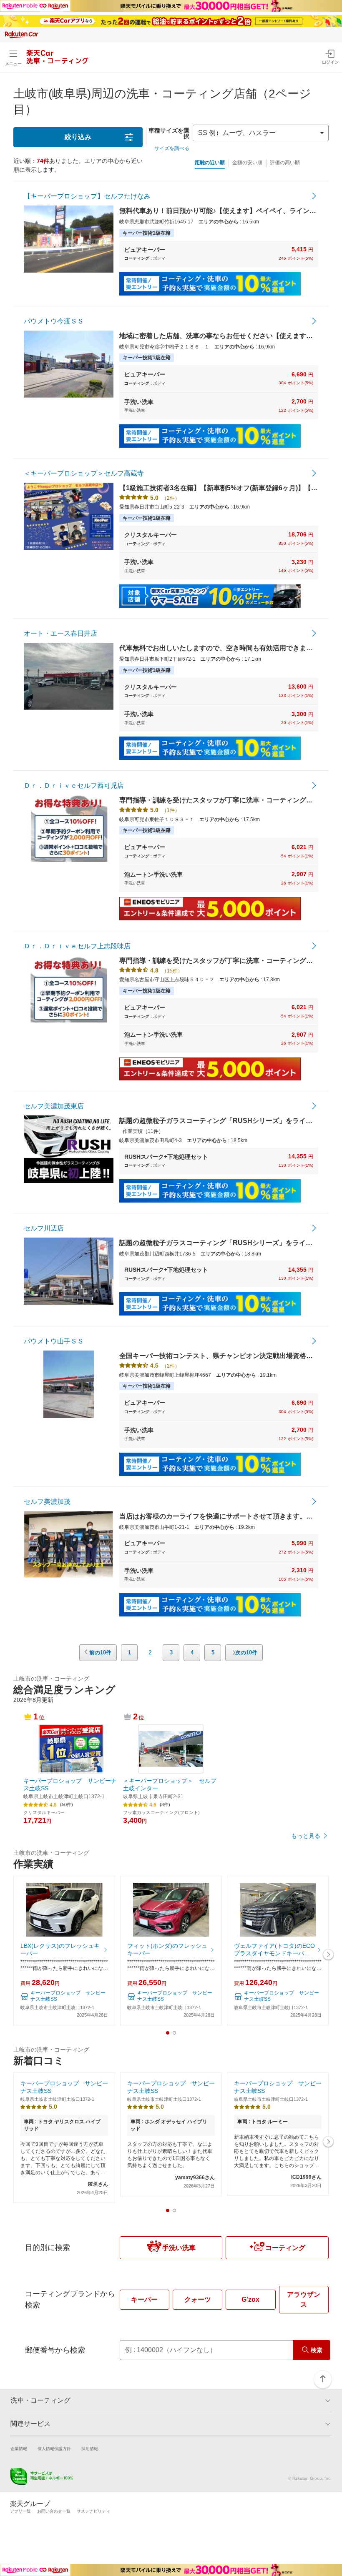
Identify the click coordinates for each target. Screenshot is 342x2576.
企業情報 (19, 2449)
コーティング (285, 2248)
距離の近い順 (210, 163)
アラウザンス (304, 2299)
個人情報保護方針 (54, 2449)
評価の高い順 (285, 163)
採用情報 (90, 2449)
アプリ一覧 (20, 2511)
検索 (317, 2350)
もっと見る (306, 1836)
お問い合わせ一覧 (54, 2511)
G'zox (250, 2299)
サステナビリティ (93, 2511)
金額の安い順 (247, 163)
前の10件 (100, 1653)
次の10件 (246, 1653)
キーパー (144, 2299)
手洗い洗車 (179, 2248)
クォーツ (198, 2299)
